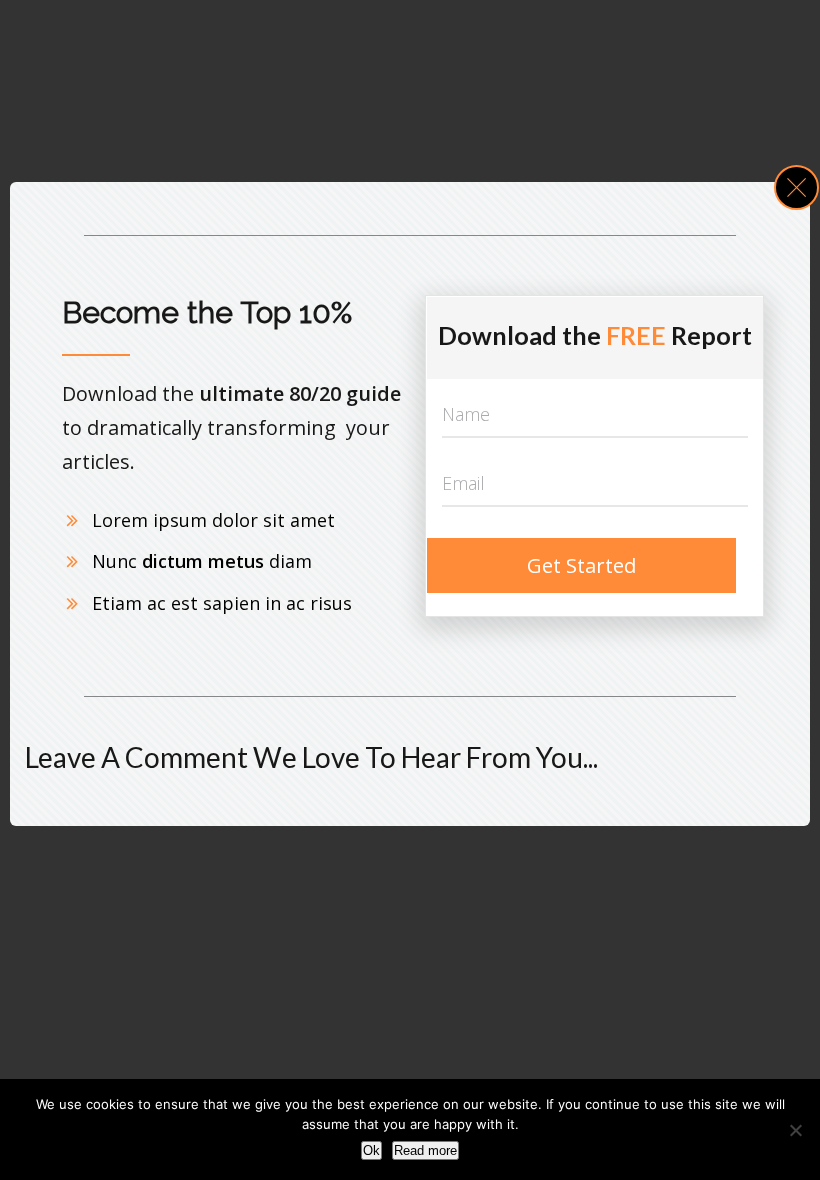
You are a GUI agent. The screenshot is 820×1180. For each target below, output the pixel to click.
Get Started (581, 565)
